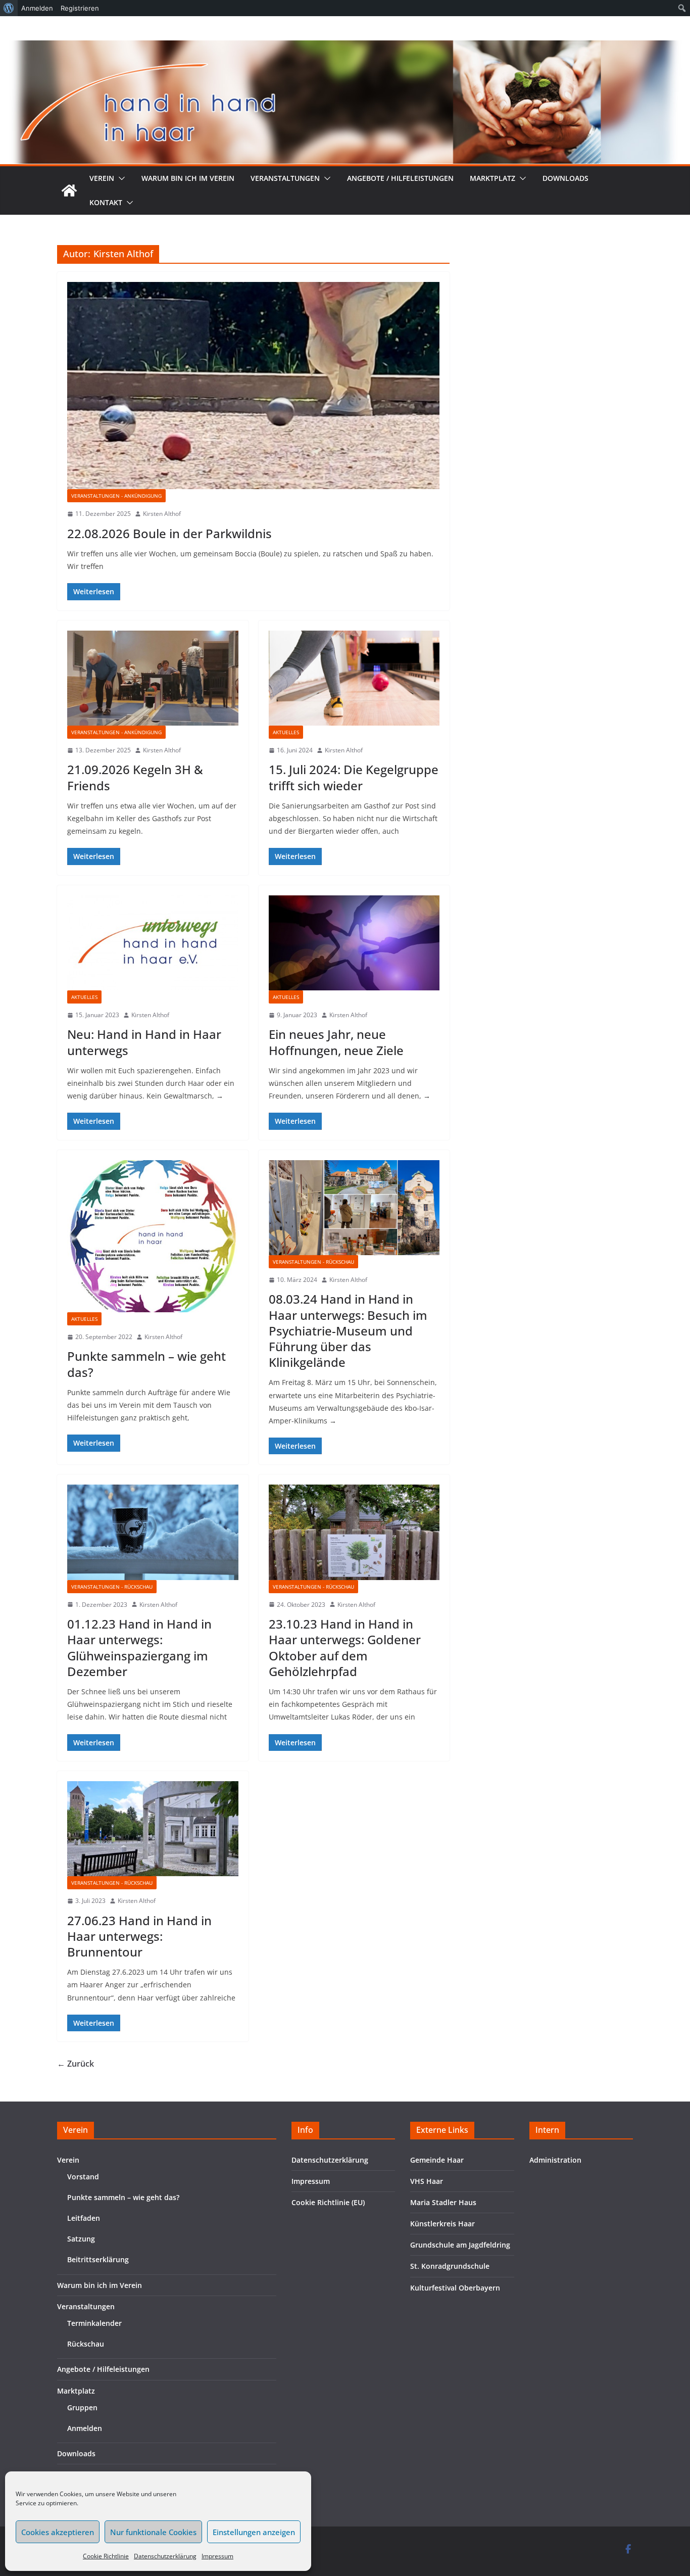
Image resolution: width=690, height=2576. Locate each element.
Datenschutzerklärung (165, 2556)
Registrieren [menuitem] (80, 8)
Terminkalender (94, 2323)
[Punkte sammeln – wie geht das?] (153, 1236)
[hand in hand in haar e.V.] (69, 190)
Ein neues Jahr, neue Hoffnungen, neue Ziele (336, 1042)
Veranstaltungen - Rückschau (313, 1262)
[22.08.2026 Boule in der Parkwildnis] (253, 386)
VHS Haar (427, 2181)
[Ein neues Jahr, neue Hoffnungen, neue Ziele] (354, 943)
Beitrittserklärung (98, 2259)
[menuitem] (9, 8)
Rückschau (86, 2344)
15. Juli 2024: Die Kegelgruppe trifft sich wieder (354, 777)
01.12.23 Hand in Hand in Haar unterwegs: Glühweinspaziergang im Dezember (139, 1648)
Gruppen (82, 2407)
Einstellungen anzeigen (254, 2532)
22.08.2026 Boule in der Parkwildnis (169, 533)
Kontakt (106, 202)
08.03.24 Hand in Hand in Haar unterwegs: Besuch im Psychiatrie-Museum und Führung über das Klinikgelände (348, 1330)
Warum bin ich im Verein (188, 178)
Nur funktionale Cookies (153, 2532)
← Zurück (76, 2064)
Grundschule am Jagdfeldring (460, 2245)
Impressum (217, 2556)
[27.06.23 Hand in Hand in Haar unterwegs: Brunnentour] (153, 1829)
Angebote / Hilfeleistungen (400, 178)
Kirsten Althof (162, 514)
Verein (102, 178)
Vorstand (83, 2177)
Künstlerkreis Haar (442, 2224)
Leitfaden (84, 2218)
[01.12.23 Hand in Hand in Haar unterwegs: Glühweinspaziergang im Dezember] (153, 1532)
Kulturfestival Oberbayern (455, 2288)
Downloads (565, 178)
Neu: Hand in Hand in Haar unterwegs (144, 1042)
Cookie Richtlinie (106, 2556)
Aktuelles (286, 732)
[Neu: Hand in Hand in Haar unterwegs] (153, 943)
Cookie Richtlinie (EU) (328, 2202)
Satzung (81, 2239)
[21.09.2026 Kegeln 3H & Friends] (153, 678)
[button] (120, 178)
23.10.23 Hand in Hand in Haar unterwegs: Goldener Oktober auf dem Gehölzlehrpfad (345, 1648)
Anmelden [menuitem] (37, 8)
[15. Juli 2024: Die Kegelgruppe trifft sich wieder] (354, 678)
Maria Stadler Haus (443, 2202)
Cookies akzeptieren (58, 2532)
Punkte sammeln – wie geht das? (146, 1364)
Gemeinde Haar (437, 2160)
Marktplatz (492, 178)
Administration (555, 2160)
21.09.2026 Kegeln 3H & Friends (135, 777)
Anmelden (85, 2428)
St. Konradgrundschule (450, 2266)
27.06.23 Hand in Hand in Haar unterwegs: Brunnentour (139, 1936)
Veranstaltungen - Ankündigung (116, 496)
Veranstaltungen (285, 178)
